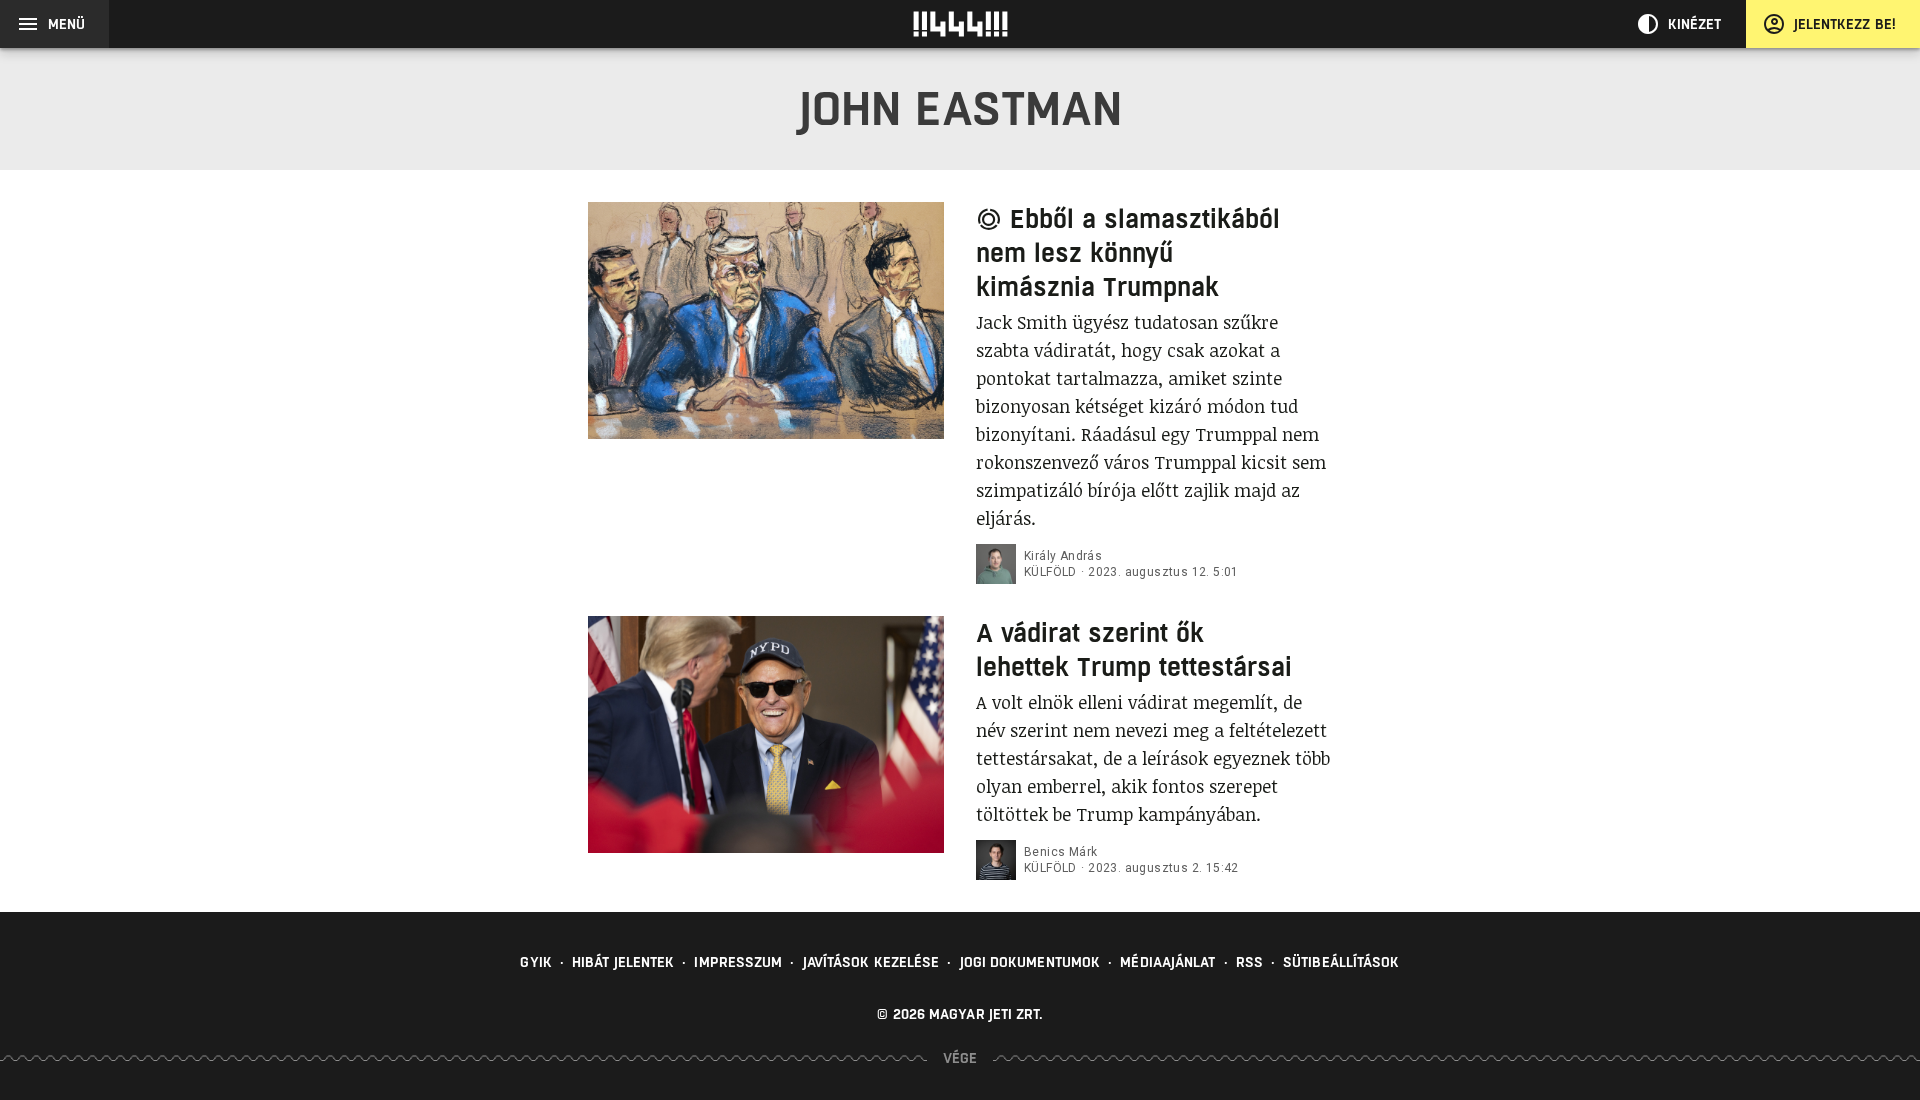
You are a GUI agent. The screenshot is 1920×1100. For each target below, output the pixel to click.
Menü (66, 24)
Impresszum (738, 962)
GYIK (535, 962)
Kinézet (1695, 24)
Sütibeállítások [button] (1341, 962)
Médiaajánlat (1167, 962)
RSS (1249, 962)
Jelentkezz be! (1845, 24)
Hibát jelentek (623, 962)
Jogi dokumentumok (1030, 962)
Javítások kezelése (871, 962)
